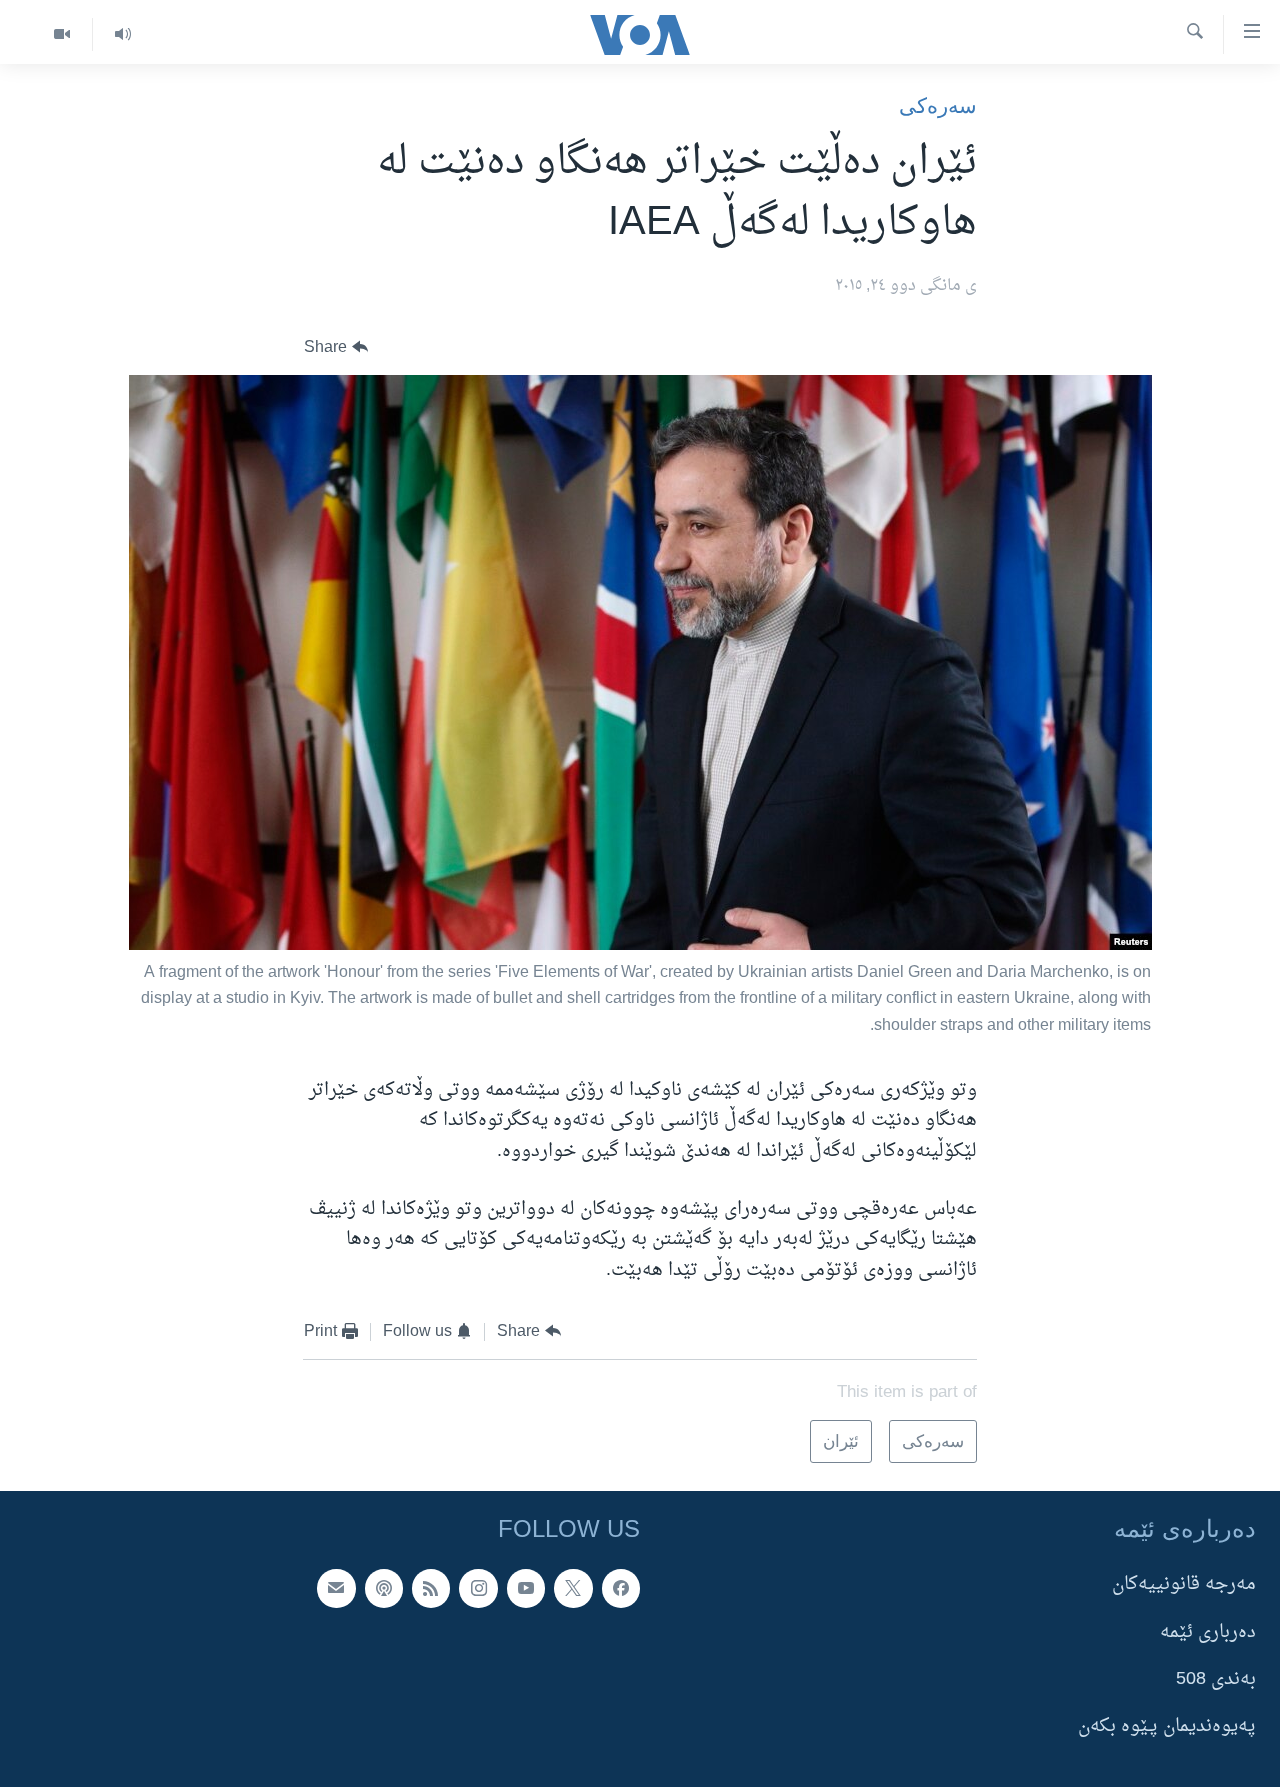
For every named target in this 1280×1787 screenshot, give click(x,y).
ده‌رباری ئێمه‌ (1208, 1632)
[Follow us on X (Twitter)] (573, 1589)
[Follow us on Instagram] (478, 1589)
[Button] (336, 347)
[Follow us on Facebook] (621, 1589)
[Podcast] (384, 1589)
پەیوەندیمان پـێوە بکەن (1167, 1727)
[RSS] (431, 1589)
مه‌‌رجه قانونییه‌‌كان (1184, 1585)
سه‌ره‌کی (938, 105)
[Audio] (122, 34)
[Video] (62, 34)
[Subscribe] (336, 1589)
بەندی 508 (1216, 1679)
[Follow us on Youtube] (526, 1589)
